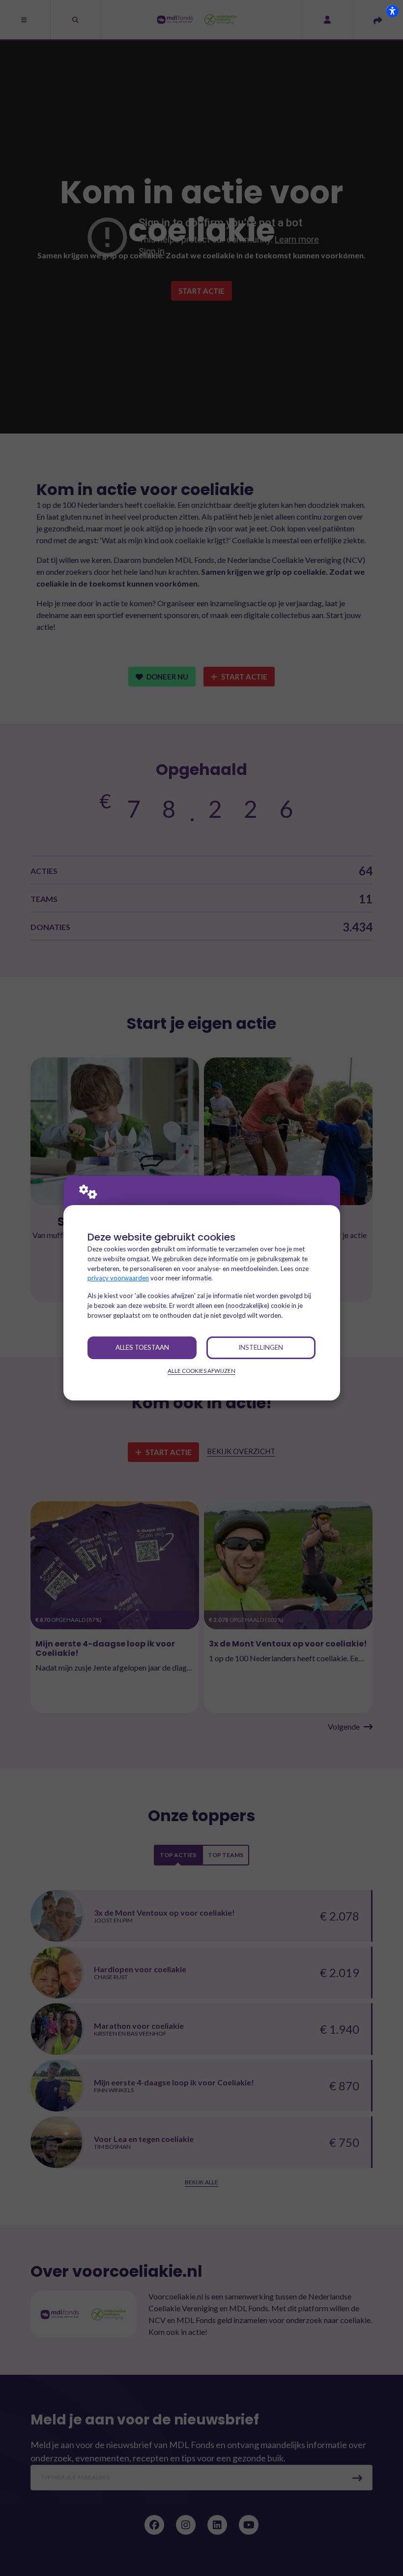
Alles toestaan (142, 1347)
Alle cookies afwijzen (201, 1371)
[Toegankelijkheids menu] (392, 11)
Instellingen (261, 1347)
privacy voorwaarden (118, 1278)
